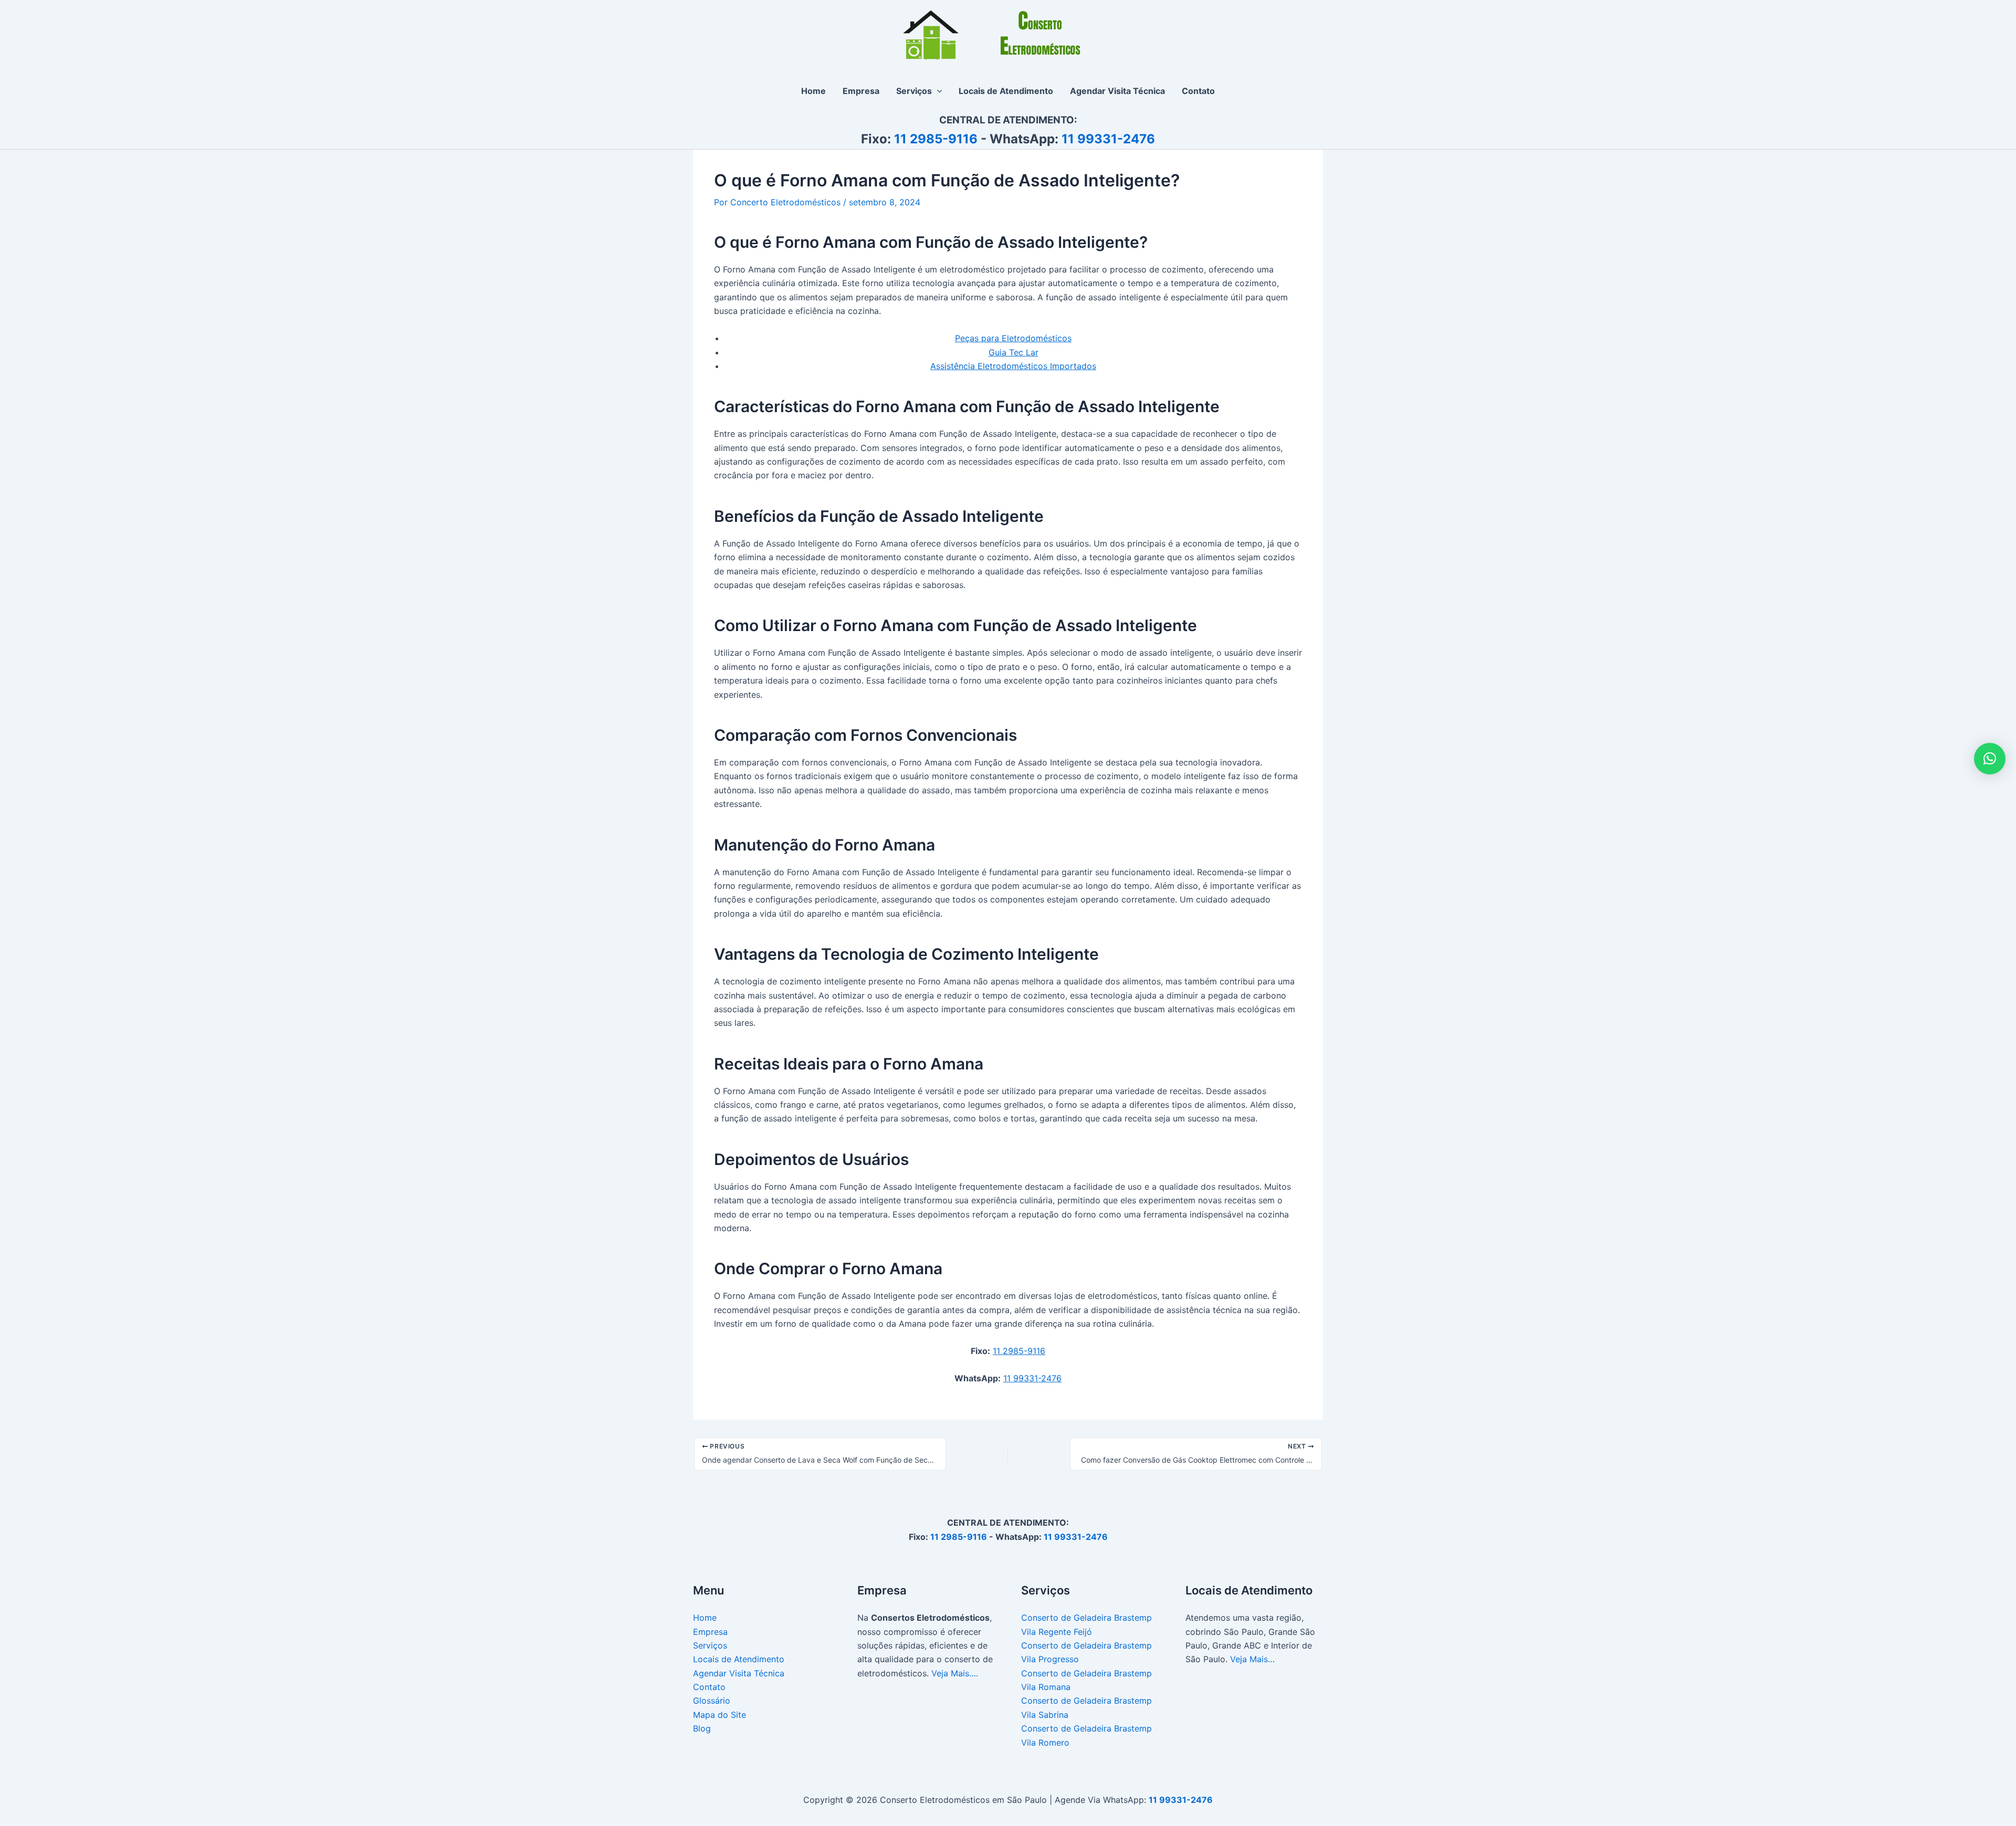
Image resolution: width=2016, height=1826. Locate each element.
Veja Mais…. (955, 1673)
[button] (937, 91)
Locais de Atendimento (739, 1659)
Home (705, 1618)
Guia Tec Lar (1014, 352)
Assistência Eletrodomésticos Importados (1013, 366)
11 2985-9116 (936, 139)
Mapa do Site (720, 1715)
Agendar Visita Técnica (739, 1673)
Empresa (710, 1632)
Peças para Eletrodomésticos (1013, 338)
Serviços (710, 1645)
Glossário (712, 1701)
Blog (702, 1728)
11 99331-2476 (1108, 139)
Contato (709, 1687)
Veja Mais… (1252, 1659)
